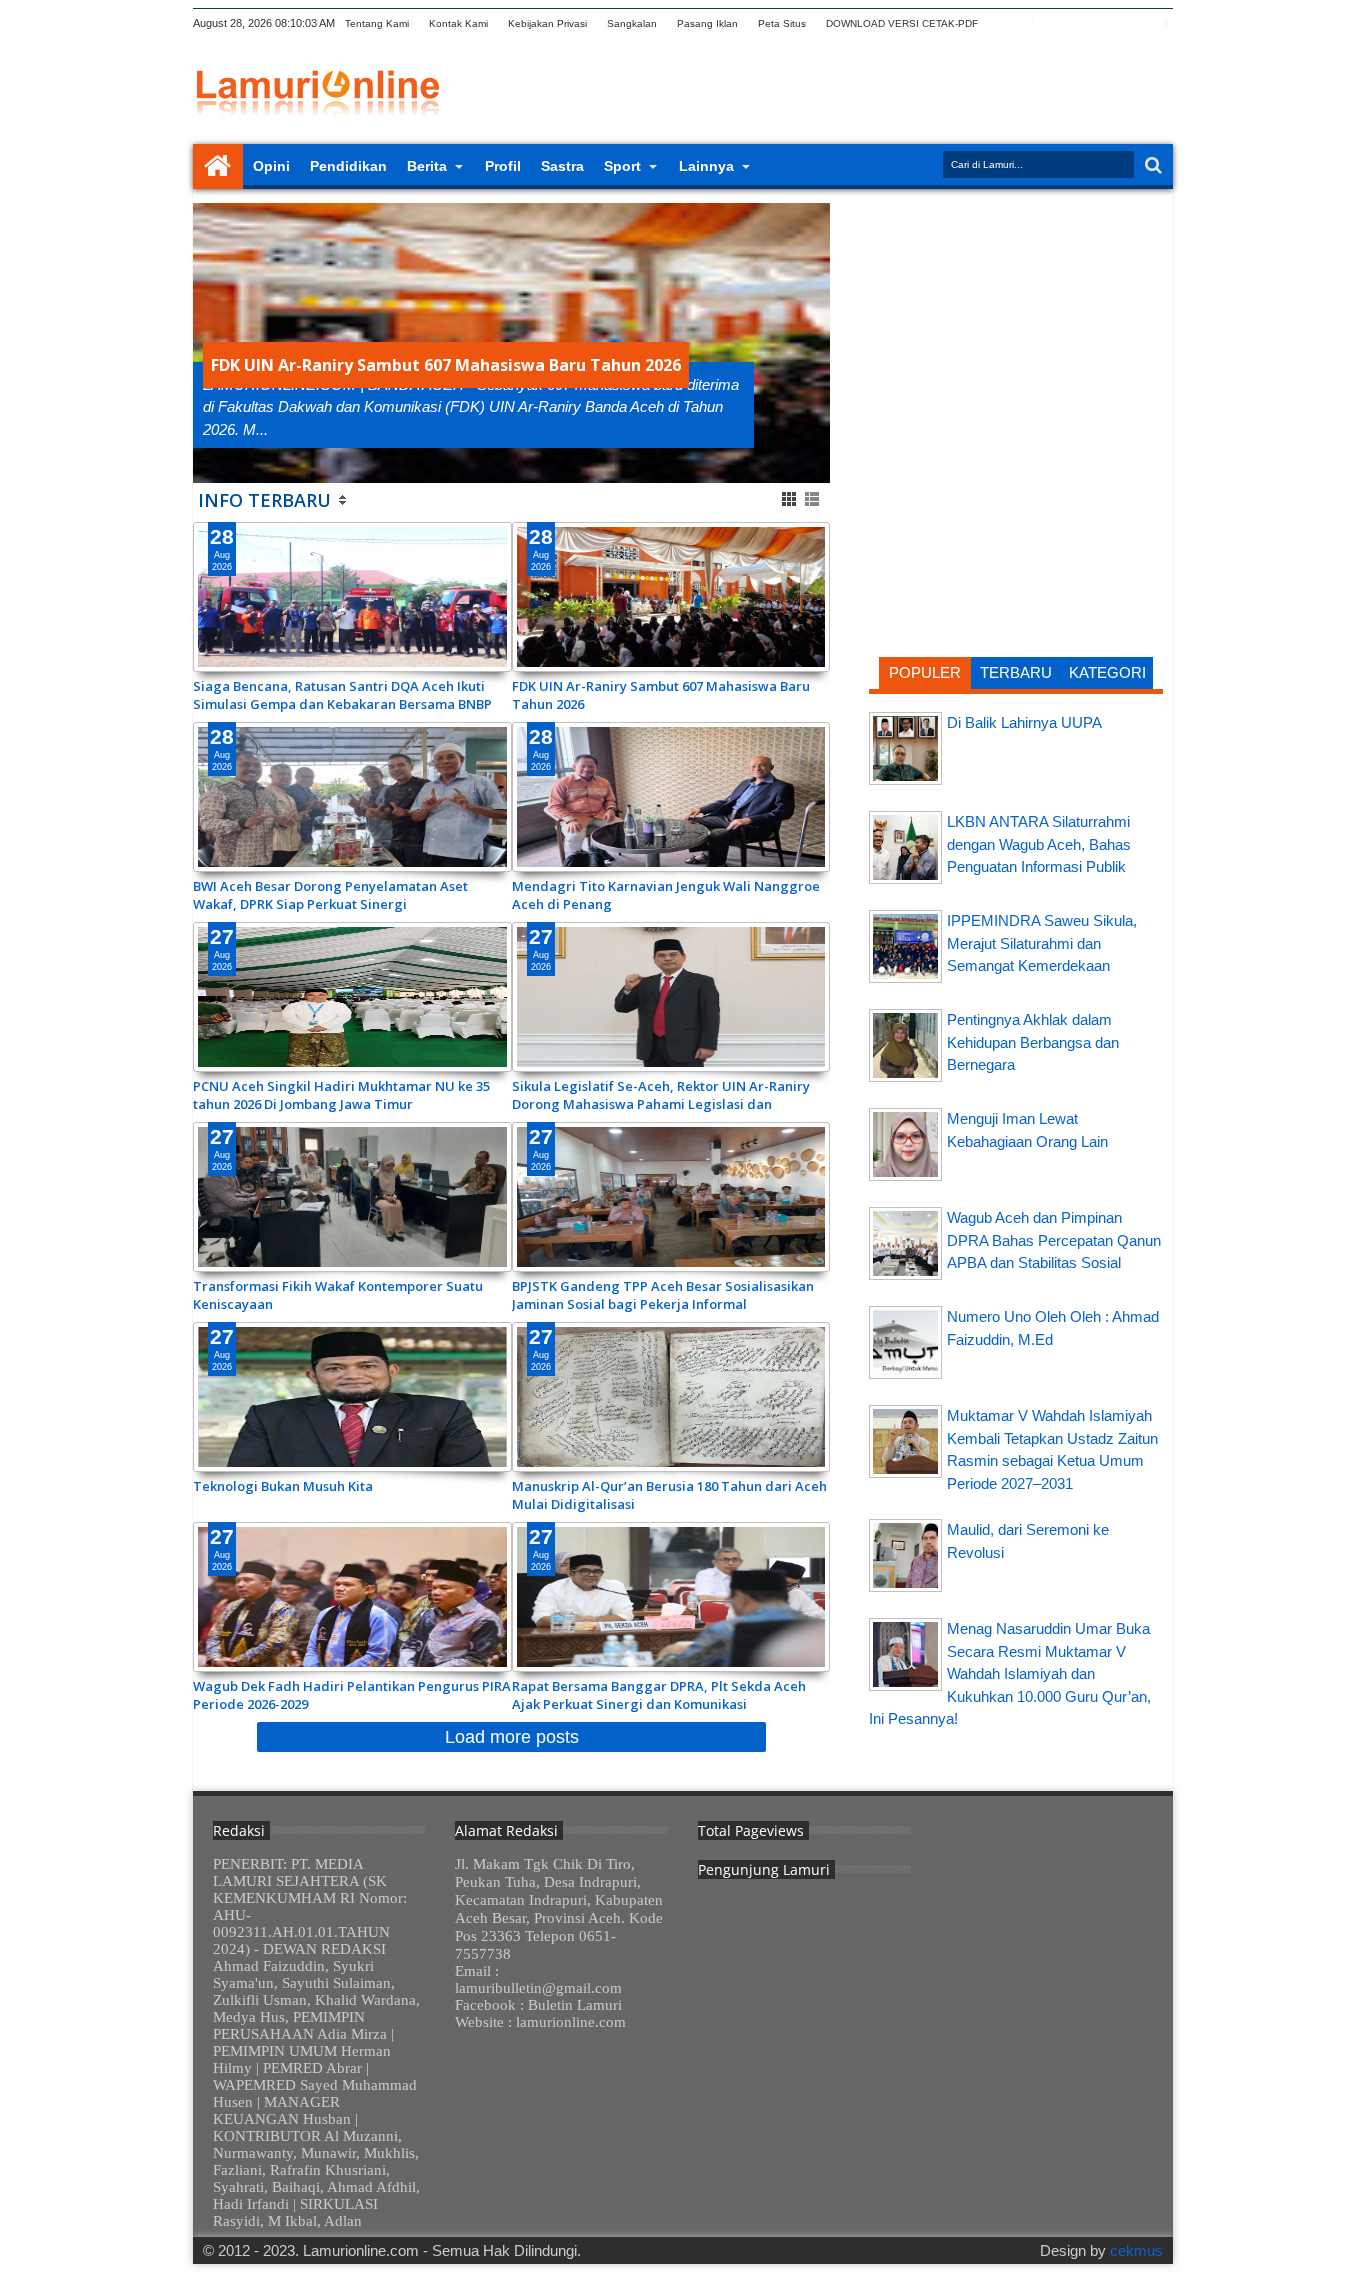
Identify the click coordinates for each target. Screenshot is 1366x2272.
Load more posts (512, 1737)
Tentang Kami (377, 23)
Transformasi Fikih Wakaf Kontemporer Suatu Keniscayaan (338, 1295)
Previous (817, 343)
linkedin (1108, 23)
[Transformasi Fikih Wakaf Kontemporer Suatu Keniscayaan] (352, 1197)
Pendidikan (348, 166)
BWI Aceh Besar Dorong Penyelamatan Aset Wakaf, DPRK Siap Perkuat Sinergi (330, 895)
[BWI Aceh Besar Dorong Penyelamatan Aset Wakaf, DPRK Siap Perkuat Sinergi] (352, 797)
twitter (1004, 23)
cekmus (1136, 2250)
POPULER (925, 672)
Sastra (562, 166)
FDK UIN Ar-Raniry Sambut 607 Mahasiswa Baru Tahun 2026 (446, 365)
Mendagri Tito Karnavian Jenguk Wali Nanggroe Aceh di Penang (666, 895)
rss (1082, 23)
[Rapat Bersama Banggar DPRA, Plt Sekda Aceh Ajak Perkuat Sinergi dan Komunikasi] (671, 1597)
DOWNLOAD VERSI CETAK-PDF (902, 23)
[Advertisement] (1016, 335)
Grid (790, 499)
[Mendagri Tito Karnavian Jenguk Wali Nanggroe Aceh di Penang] (671, 797)
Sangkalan (632, 23)
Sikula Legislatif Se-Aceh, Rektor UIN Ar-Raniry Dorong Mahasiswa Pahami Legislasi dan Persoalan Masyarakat (661, 1095)
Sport (622, 166)
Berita (427, 166)
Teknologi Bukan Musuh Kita (283, 1486)
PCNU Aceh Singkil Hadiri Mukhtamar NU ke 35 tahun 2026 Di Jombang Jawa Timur (341, 1095)
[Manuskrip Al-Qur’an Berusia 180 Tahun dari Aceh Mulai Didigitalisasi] (671, 1397)
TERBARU (1016, 672)
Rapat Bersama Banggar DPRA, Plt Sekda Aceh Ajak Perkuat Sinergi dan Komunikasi (659, 1695)
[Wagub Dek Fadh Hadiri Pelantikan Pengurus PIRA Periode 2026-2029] (352, 1597)
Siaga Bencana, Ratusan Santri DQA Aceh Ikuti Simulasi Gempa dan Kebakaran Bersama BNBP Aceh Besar (342, 695)
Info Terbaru (264, 500)
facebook (1030, 23)
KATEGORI (1107, 672)
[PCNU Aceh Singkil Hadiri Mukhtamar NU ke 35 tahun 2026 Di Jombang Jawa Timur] (352, 997)
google (1056, 23)
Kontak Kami (458, 23)
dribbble (1134, 23)
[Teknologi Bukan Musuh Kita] (352, 1397)
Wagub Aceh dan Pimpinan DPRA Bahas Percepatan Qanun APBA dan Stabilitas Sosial (1054, 1240)
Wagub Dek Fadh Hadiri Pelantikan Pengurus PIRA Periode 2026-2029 (352, 1695)
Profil (503, 166)
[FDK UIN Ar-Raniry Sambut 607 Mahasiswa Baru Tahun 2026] (671, 597)
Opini (271, 166)
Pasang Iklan (707, 23)
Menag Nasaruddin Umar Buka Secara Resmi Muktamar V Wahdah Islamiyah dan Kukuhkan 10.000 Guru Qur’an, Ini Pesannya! (1010, 1673)
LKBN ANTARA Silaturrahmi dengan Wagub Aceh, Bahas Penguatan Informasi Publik (1039, 844)
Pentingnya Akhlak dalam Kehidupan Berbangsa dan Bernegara (1033, 1042)
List (813, 499)
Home (218, 166)
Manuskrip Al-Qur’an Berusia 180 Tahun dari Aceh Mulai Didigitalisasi (669, 1495)
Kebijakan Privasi (547, 23)
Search (1151, 165)
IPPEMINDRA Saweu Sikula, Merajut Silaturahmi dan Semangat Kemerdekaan (1042, 943)
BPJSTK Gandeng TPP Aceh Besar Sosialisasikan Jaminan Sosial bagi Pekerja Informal (663, 1295)
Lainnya (706, 166)
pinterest (1160, 23)
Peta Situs (782, 23)
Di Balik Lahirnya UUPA (1024, 722)
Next (205, 343)
